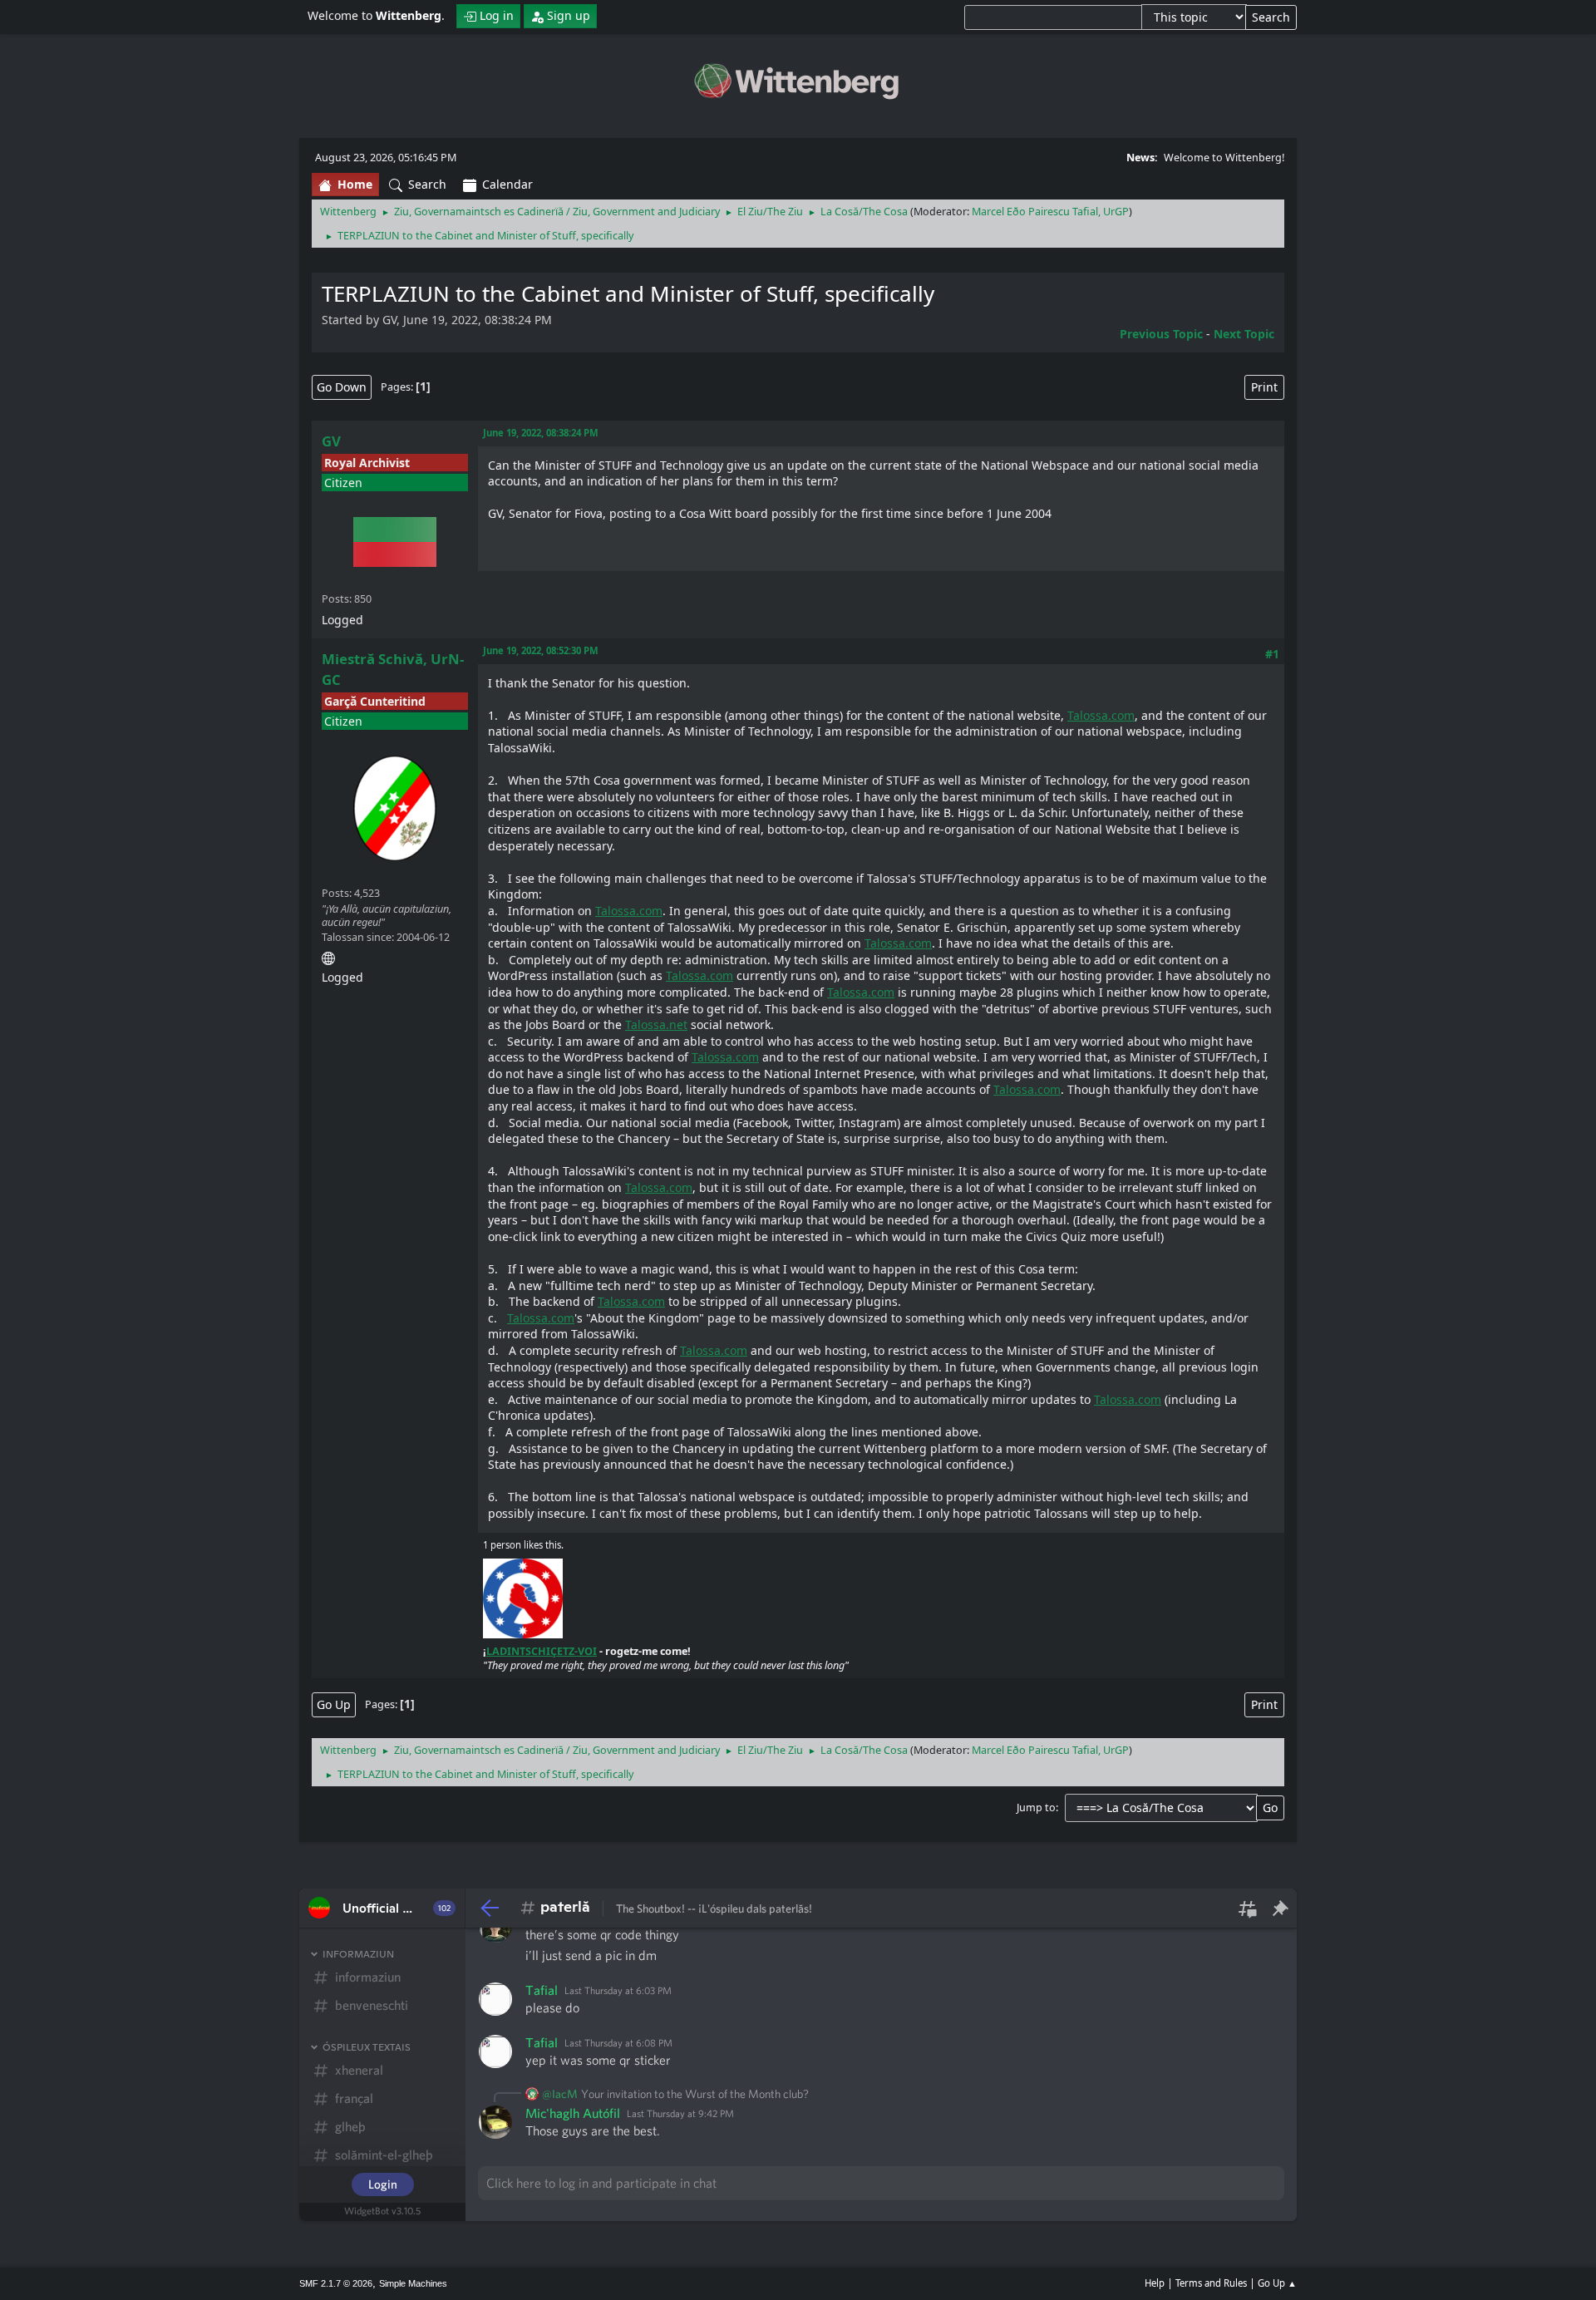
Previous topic (1161, 334)
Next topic (1244, 334)
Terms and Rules (1211, 2283)
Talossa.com (1101, 715)
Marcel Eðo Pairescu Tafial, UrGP (1050, 212)
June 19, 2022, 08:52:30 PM (541, 650)
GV (331, 441)
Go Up (334, 1704)
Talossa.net (656, 1024)
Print (1264, 387)
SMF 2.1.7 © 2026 (336, 2283)
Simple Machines (413, 2283)
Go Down (342, 387)
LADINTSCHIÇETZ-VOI (542, 1651)
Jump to (1036, 1807)
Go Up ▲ (1277, 2283)
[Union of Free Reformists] (328, 955)
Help (1155, 2283)
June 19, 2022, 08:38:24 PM (541, 433)
